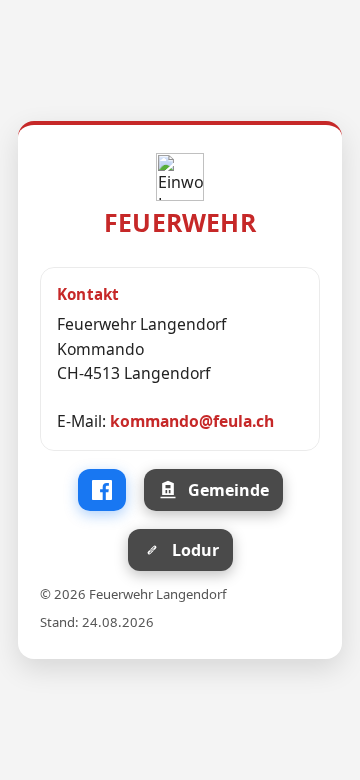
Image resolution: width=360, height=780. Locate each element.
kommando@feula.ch (192, 421)
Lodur (195, 550)
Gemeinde (228, 490)
